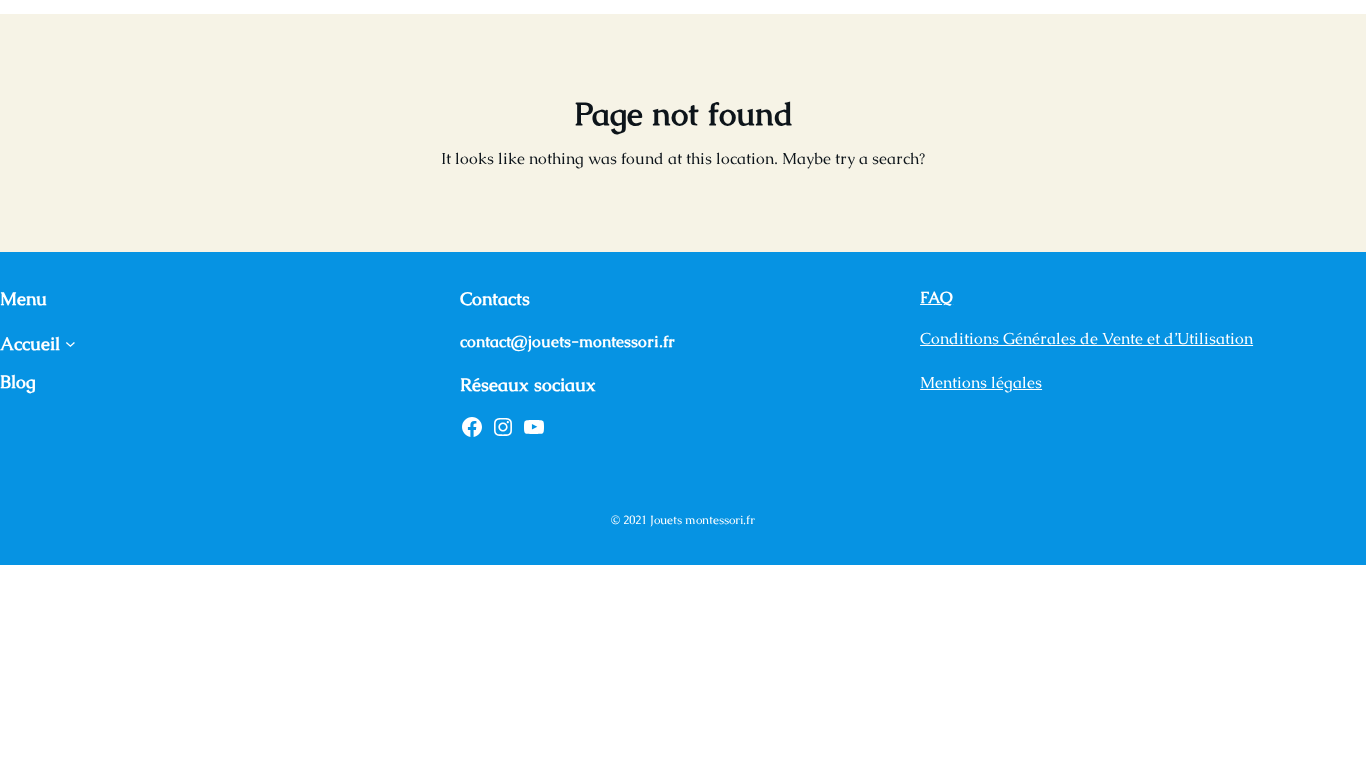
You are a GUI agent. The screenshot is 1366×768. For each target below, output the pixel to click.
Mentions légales (981, 382)
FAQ (936, 297)
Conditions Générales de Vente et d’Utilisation (1086, 338)
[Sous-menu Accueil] (70, 343)
